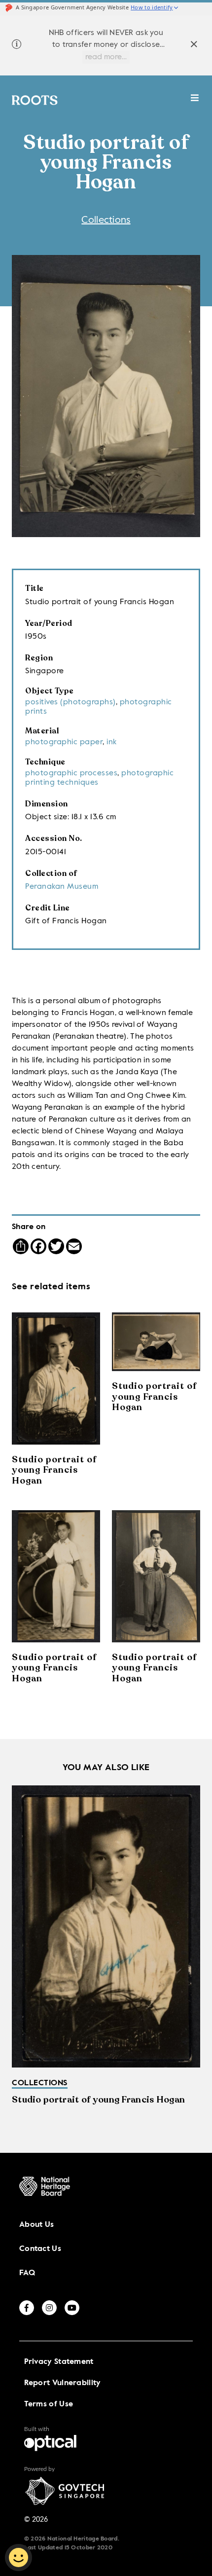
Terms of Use (49, 2404)
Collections (106, 220)
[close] (194, 46)
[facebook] (27, 2308)
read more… (106, 57)
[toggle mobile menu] (195, 103)
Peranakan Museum (62, 887)
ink (112, 742)
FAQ (27, 2273)
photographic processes (71, 773)
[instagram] (49, 2308)
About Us (36, 2225)
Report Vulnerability (63, 2383)
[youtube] (72, 2308)
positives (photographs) (71, 702)
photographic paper (64, 742)
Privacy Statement (59, 2362)
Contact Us (40, 2249)
